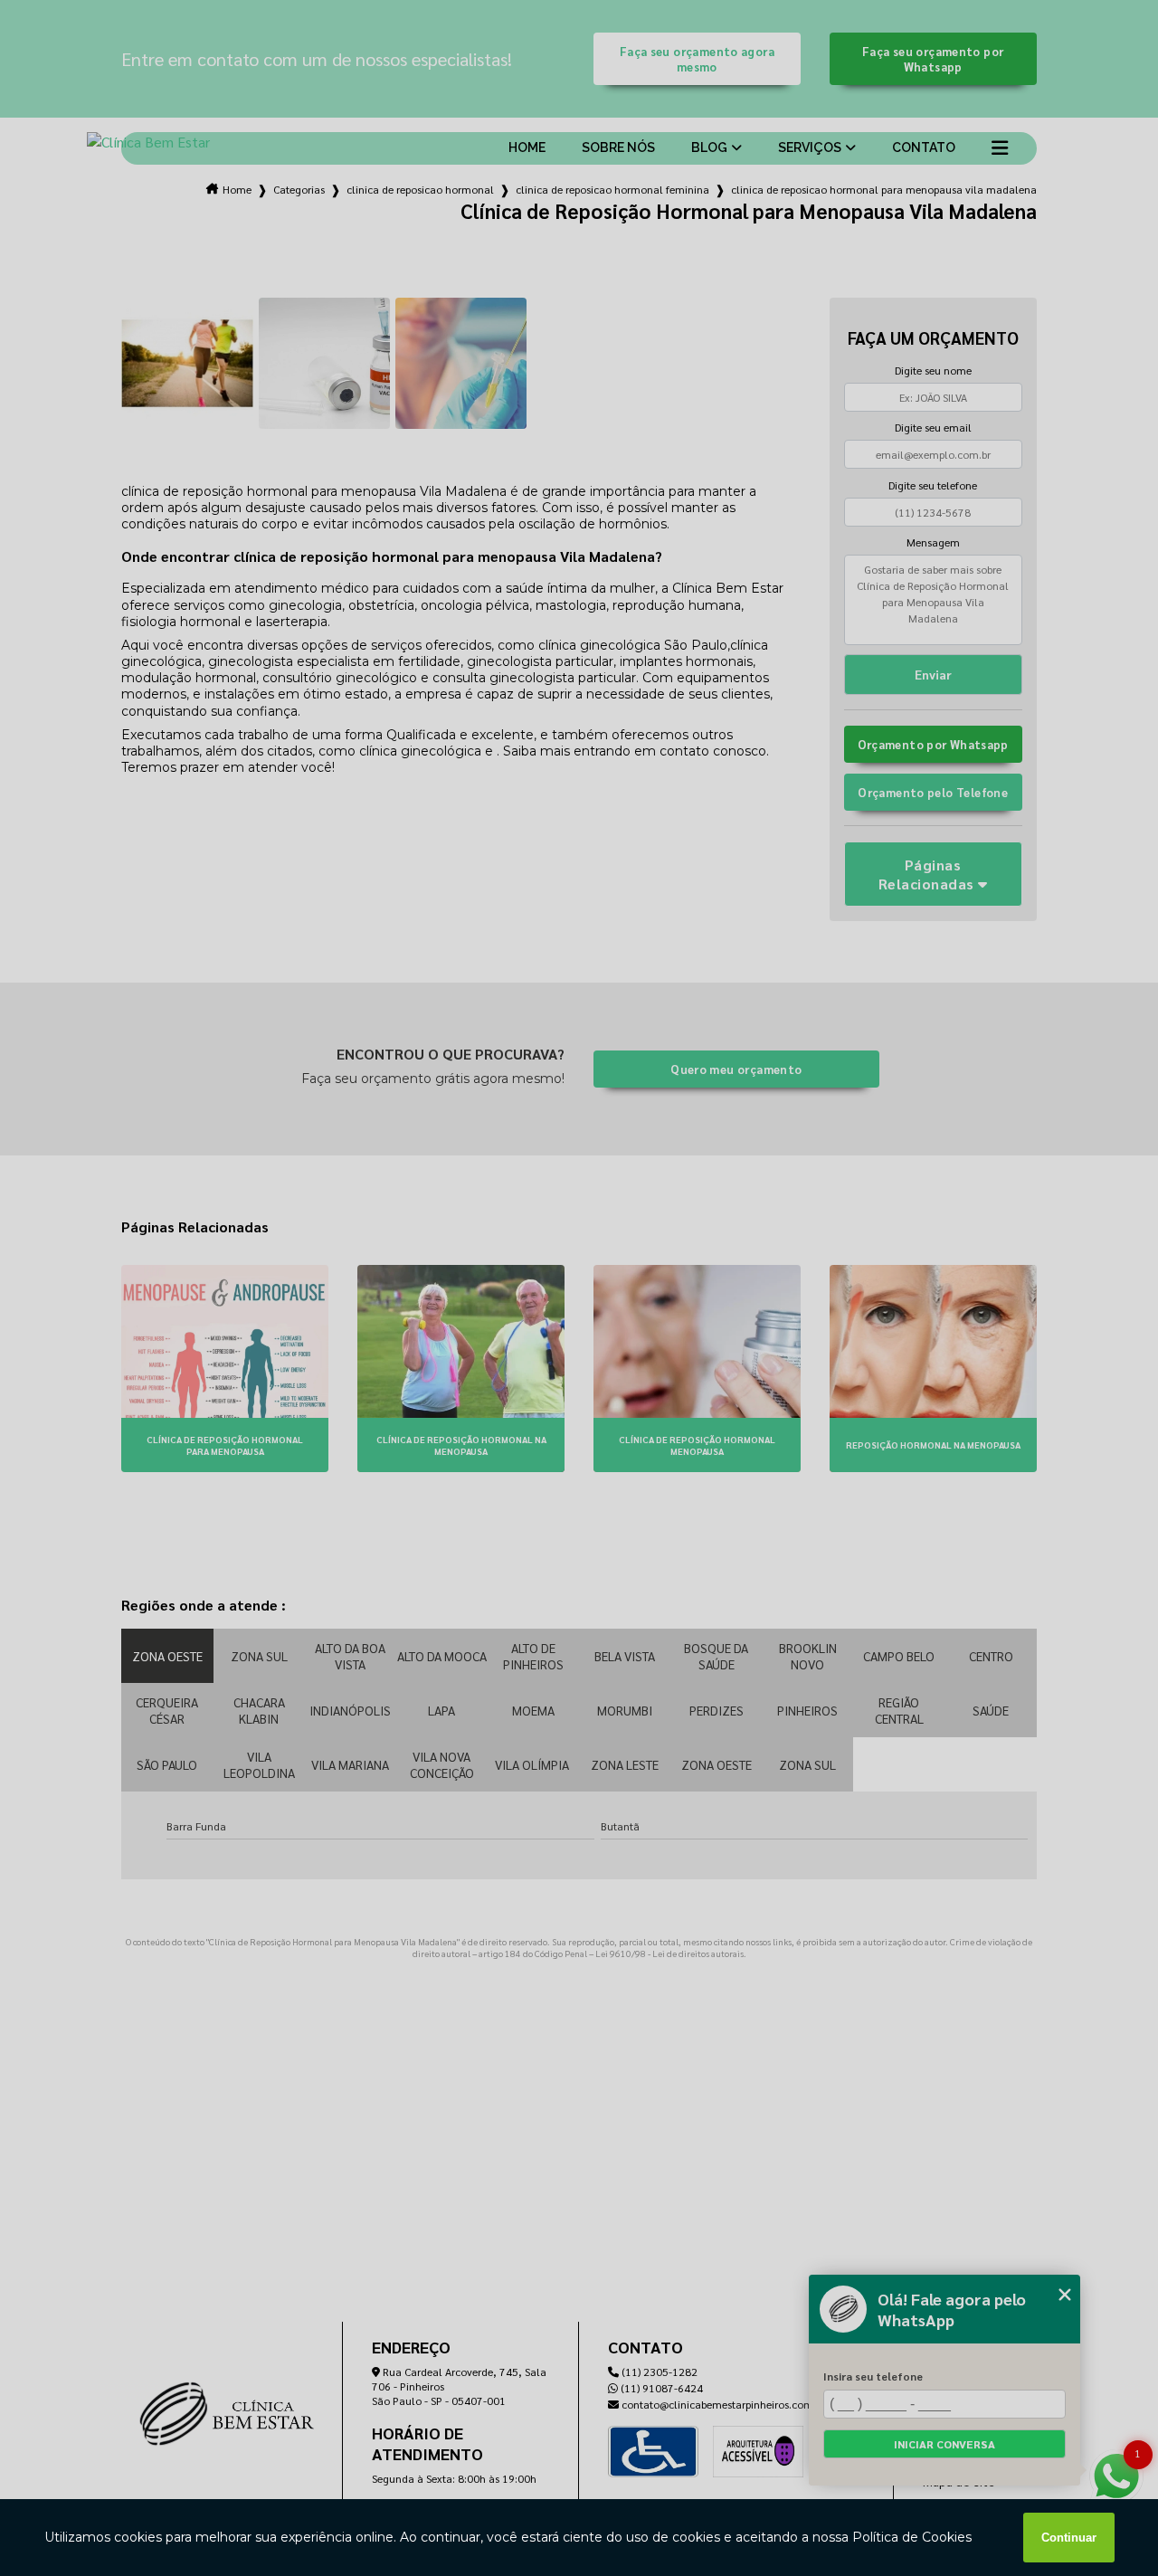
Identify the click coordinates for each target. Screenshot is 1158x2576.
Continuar (1069, 2538)
